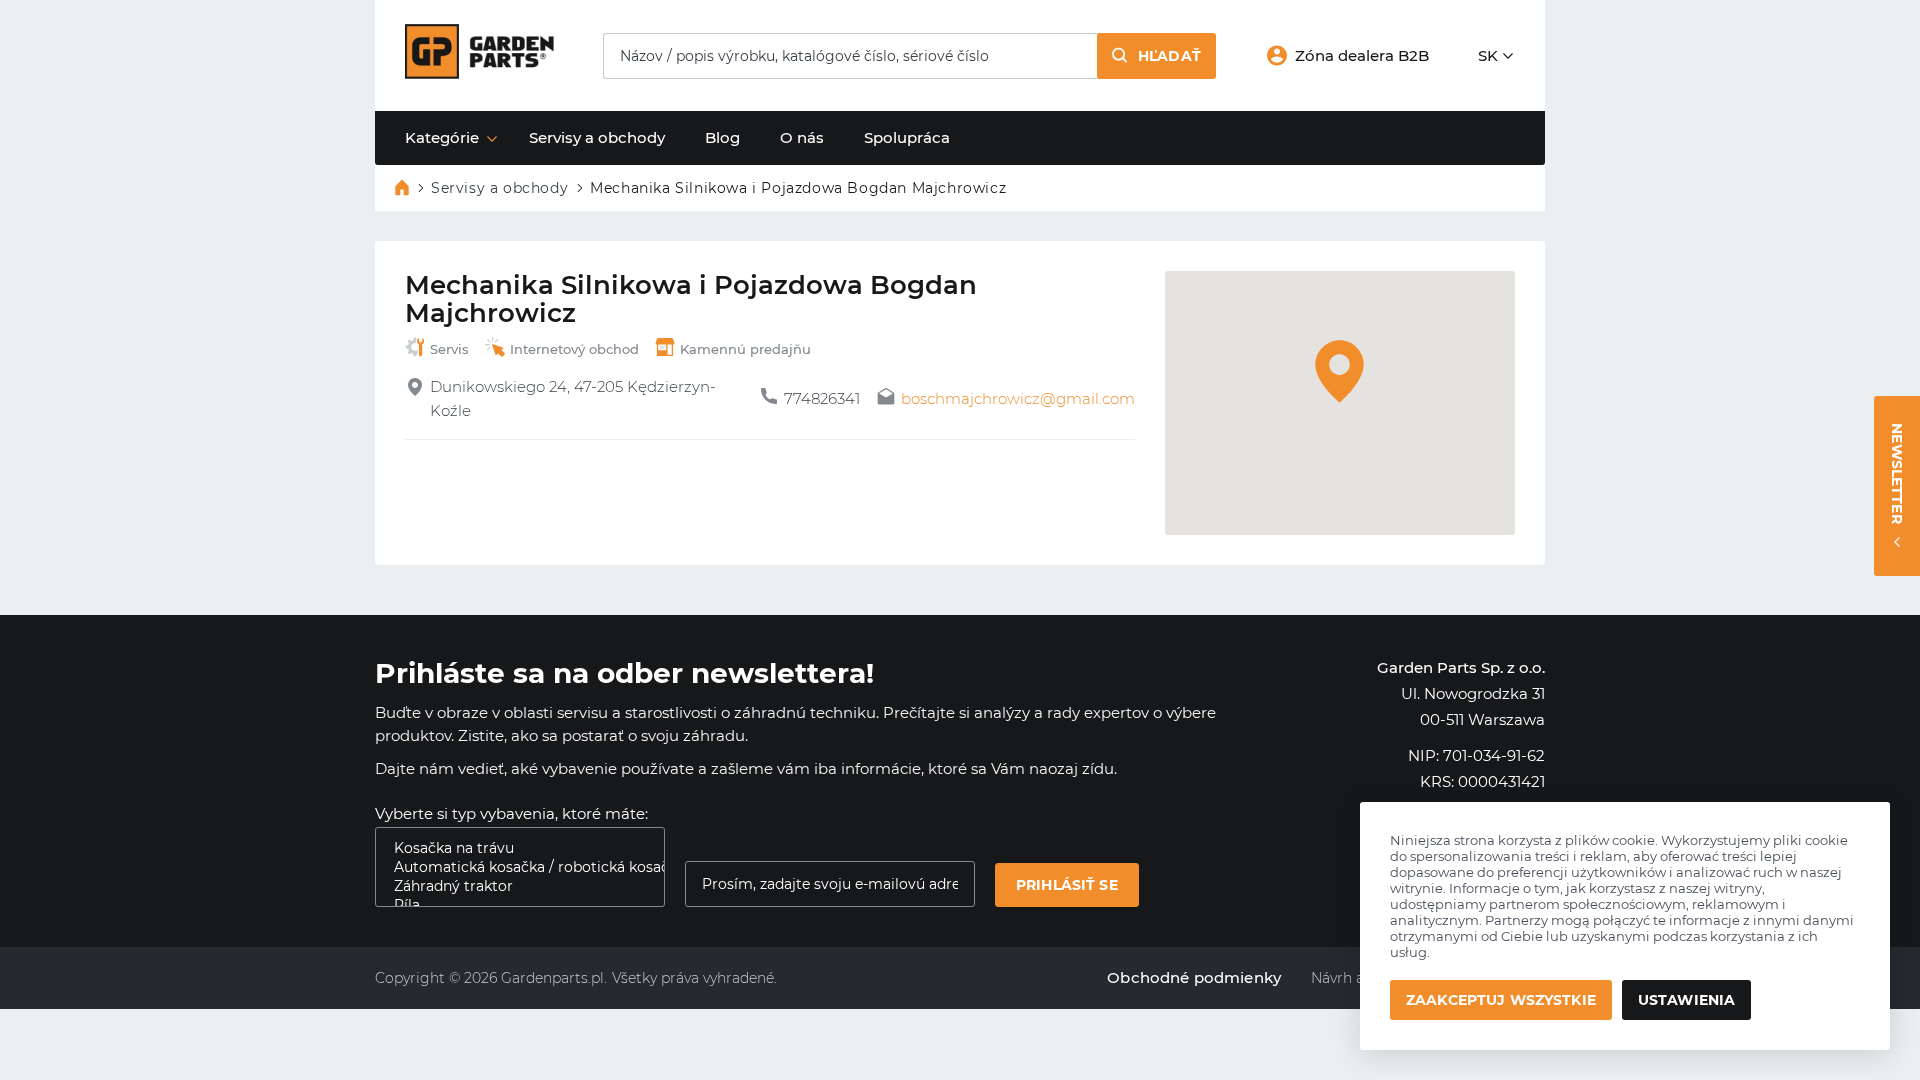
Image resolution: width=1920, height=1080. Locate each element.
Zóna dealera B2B (1362, 55)
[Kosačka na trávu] (512, 848)
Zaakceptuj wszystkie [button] (1501, 1000)
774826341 (822, 398)
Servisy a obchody (597, 137)
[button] (1156, 56)
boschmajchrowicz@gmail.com (1018, 398)
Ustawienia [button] (1686, 1000)
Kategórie (442, 137)
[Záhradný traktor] (512, 886)
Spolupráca (907, 137)
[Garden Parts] (479, 73)
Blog (722, 137)
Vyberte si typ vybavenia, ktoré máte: (511, 813)
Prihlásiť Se (1067, 885)
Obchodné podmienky (1194, 977)
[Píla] (512, 905)
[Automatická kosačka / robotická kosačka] (512, 867)
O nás (802, 137)
